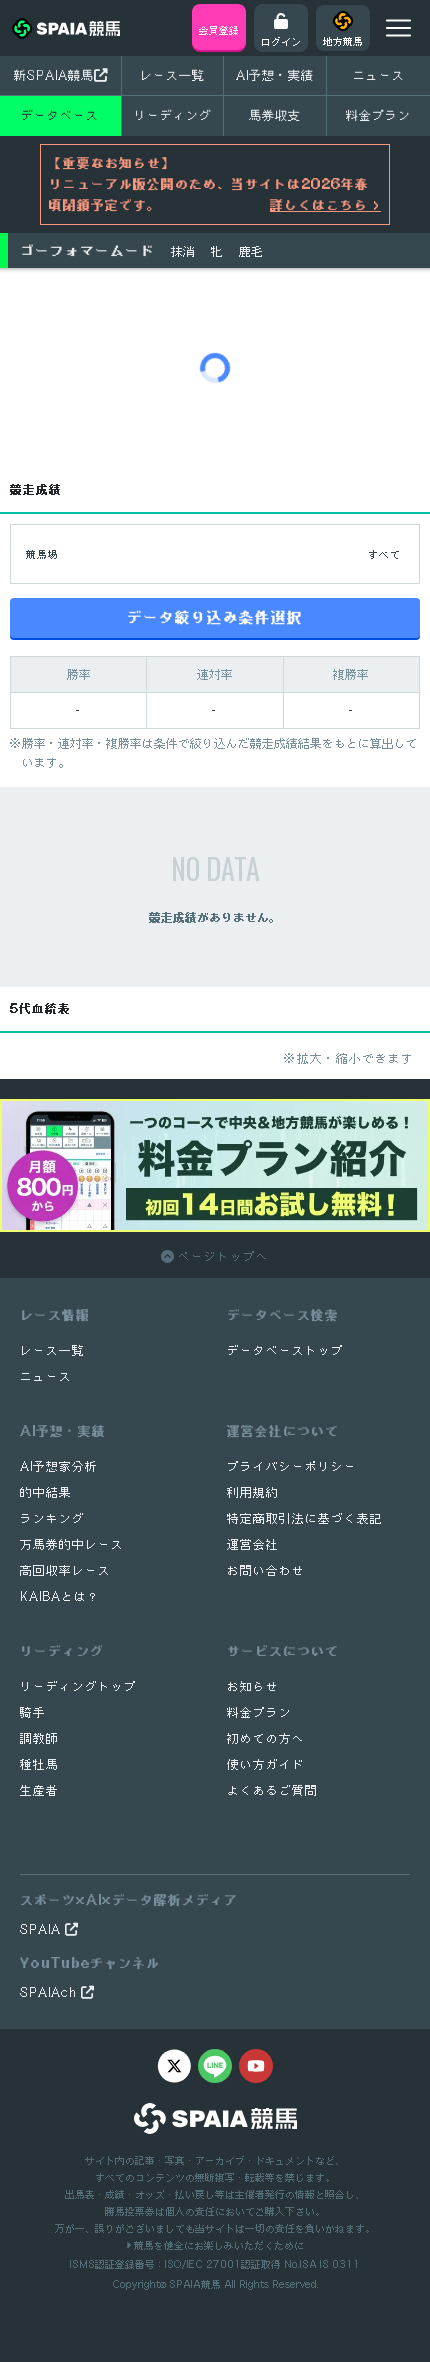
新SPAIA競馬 (54, 75)
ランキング (52, 1518)
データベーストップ (285, 1350)
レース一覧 (172, 75)
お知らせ (253, 1686)
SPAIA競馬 (195, 2284)
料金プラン (259, 1712)
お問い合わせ (266, 1570)
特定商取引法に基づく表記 (305, 1518)
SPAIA (42, 1929)
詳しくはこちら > (325, 205)
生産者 (39, 1790)
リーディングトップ (78, 1686)
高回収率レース (65, 1570)
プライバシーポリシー (292, 1466)
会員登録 (219, 30)
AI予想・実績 (275, 75)
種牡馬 (39, 1764)
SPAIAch (50, 1992)
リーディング (173, 115)
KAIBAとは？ (60, 1596)
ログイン (281, 41)
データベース (60, 115)
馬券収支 (275, 115)
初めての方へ (266, 1738)
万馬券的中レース (72, 1544)
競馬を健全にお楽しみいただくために (217, 2245)
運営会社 (253, 1544)
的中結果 (46, 1492)
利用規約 (253, 1492)
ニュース (379, 75)
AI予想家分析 (59, 1466)
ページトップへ (221, 1256)
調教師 (39, 1738)
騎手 (33, 1712)
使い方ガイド (266, 1764)
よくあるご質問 (272, 1790)
